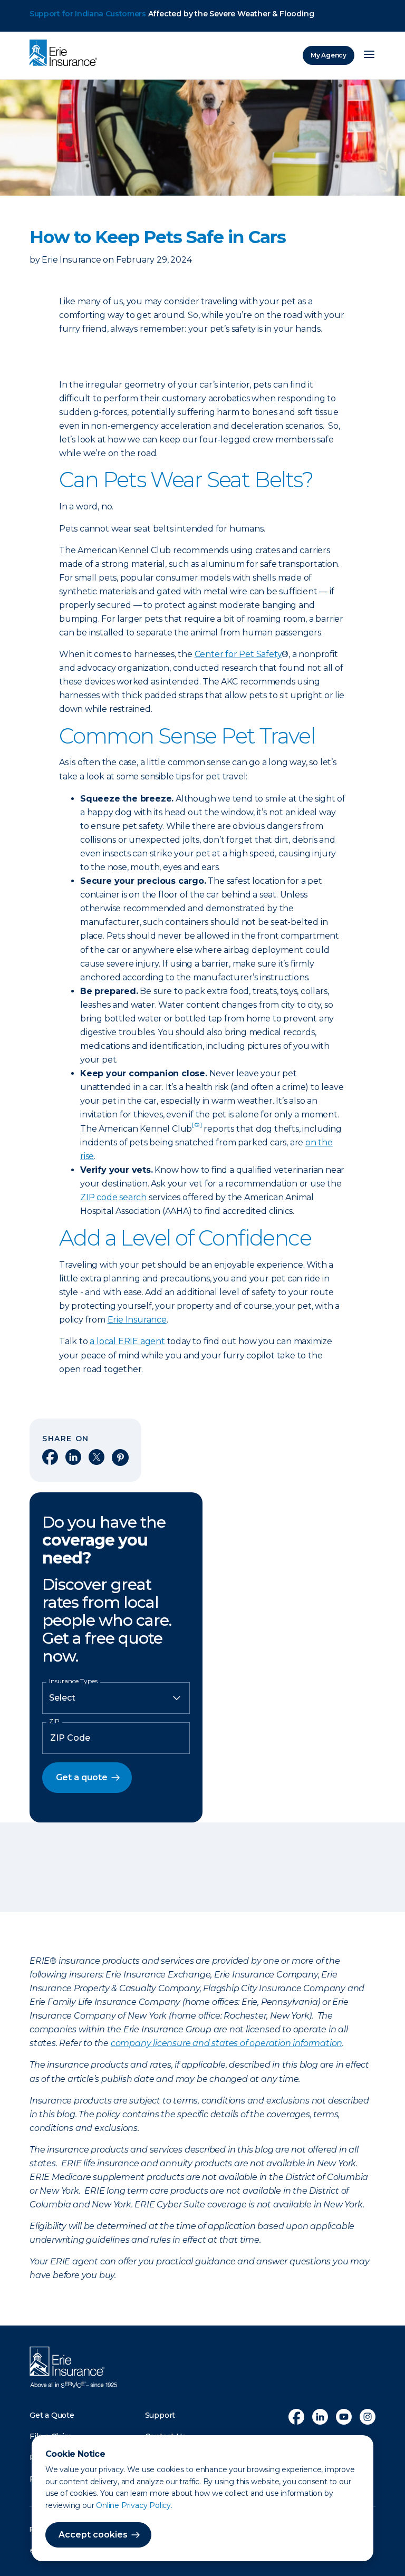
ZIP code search (113, 1197)
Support (160, 2415)
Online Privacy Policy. (134, 2505)
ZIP (54, 1721)
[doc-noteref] (197, 1129)
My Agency (329, 55)
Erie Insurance (137, 1320)
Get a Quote (52, 2415)
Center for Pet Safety (238, 654)
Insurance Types (73, 1681)
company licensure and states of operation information (226, 2043)
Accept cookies (93, 2535)
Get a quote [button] (82, 1777)
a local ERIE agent (127, 1341)
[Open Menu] (369, 55)
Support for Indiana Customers (88, 14)
